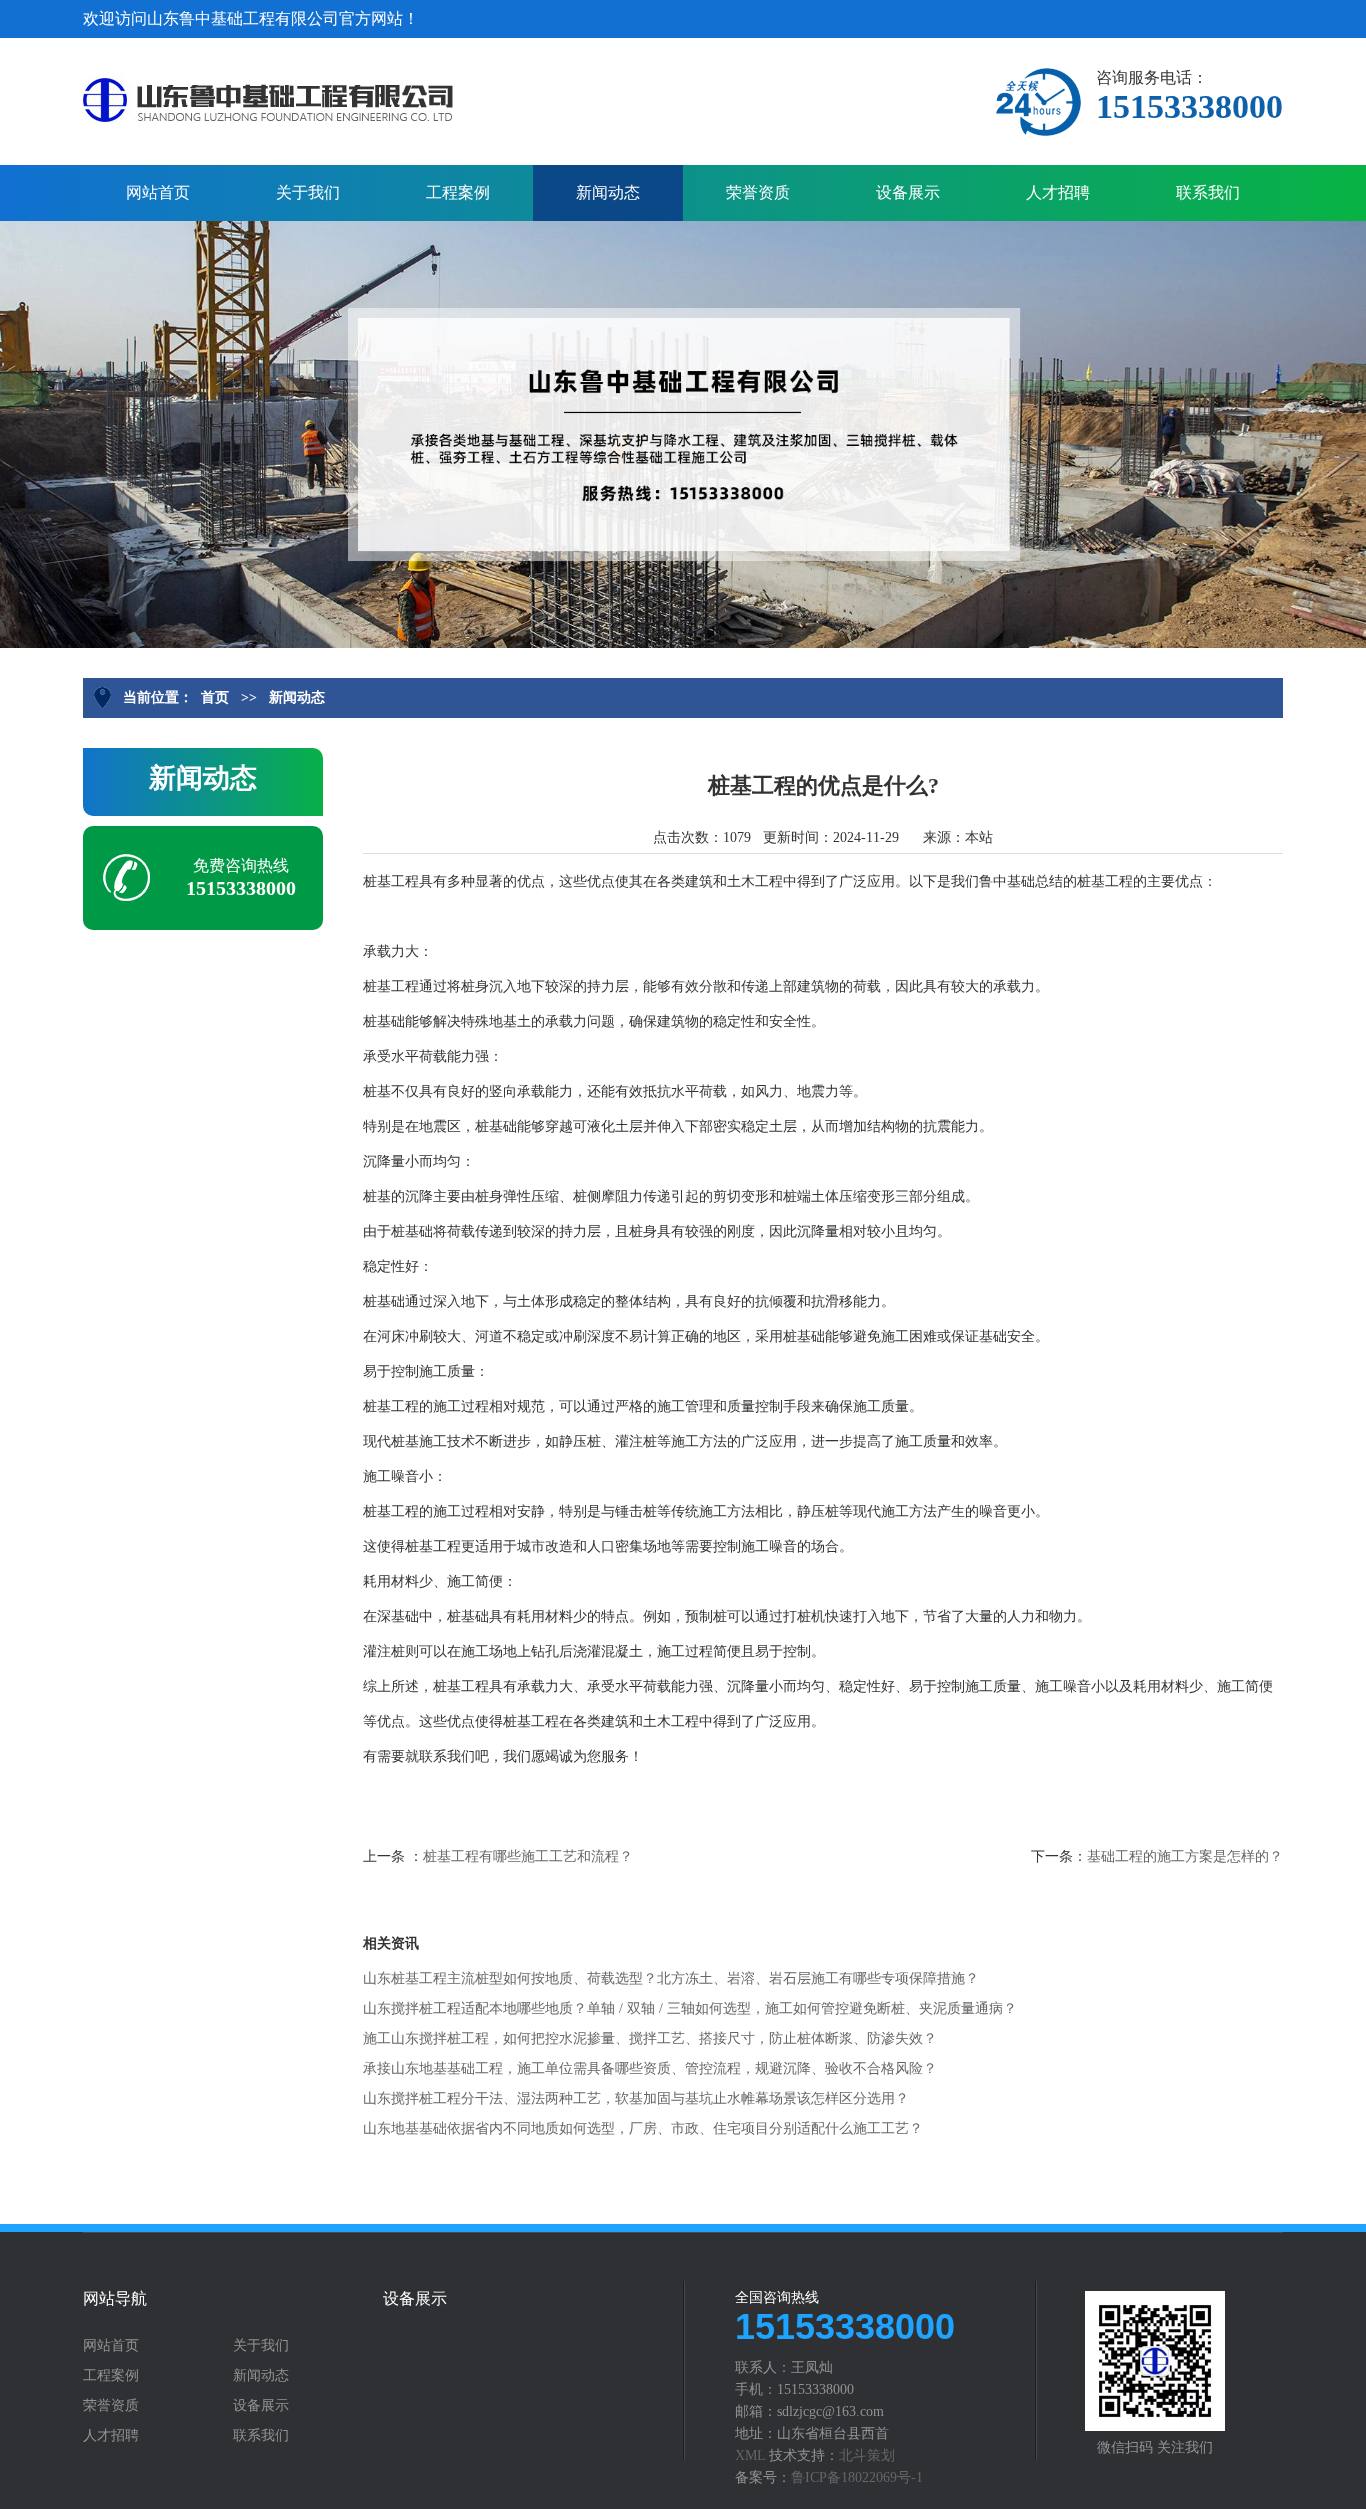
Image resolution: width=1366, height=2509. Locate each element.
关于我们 (308, 192)
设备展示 (908, 192)
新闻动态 (608, 192)
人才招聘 (1058, 192)
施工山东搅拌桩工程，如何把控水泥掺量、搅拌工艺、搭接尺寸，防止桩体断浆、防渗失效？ (650, 2038)
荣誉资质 (758, 192)
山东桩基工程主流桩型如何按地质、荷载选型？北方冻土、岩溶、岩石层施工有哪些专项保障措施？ (671, 1978)
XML (750, 2455)
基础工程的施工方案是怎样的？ (1185, 1856)
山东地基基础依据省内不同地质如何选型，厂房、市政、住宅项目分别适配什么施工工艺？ (643, 2128)
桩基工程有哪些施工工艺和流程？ (528, 1856)
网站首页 (158, 192)
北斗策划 (867, 2455)
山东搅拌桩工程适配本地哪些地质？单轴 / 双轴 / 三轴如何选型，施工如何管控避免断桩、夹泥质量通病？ (690, 2008)
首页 (215, 697)
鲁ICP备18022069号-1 (857, 2477)
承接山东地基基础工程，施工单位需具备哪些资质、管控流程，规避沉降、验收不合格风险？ (650, 2068)
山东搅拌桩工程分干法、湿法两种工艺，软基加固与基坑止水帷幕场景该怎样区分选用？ (636, 2098)
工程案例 (458, 192)
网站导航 (115, 2299)
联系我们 (1208, 192)
